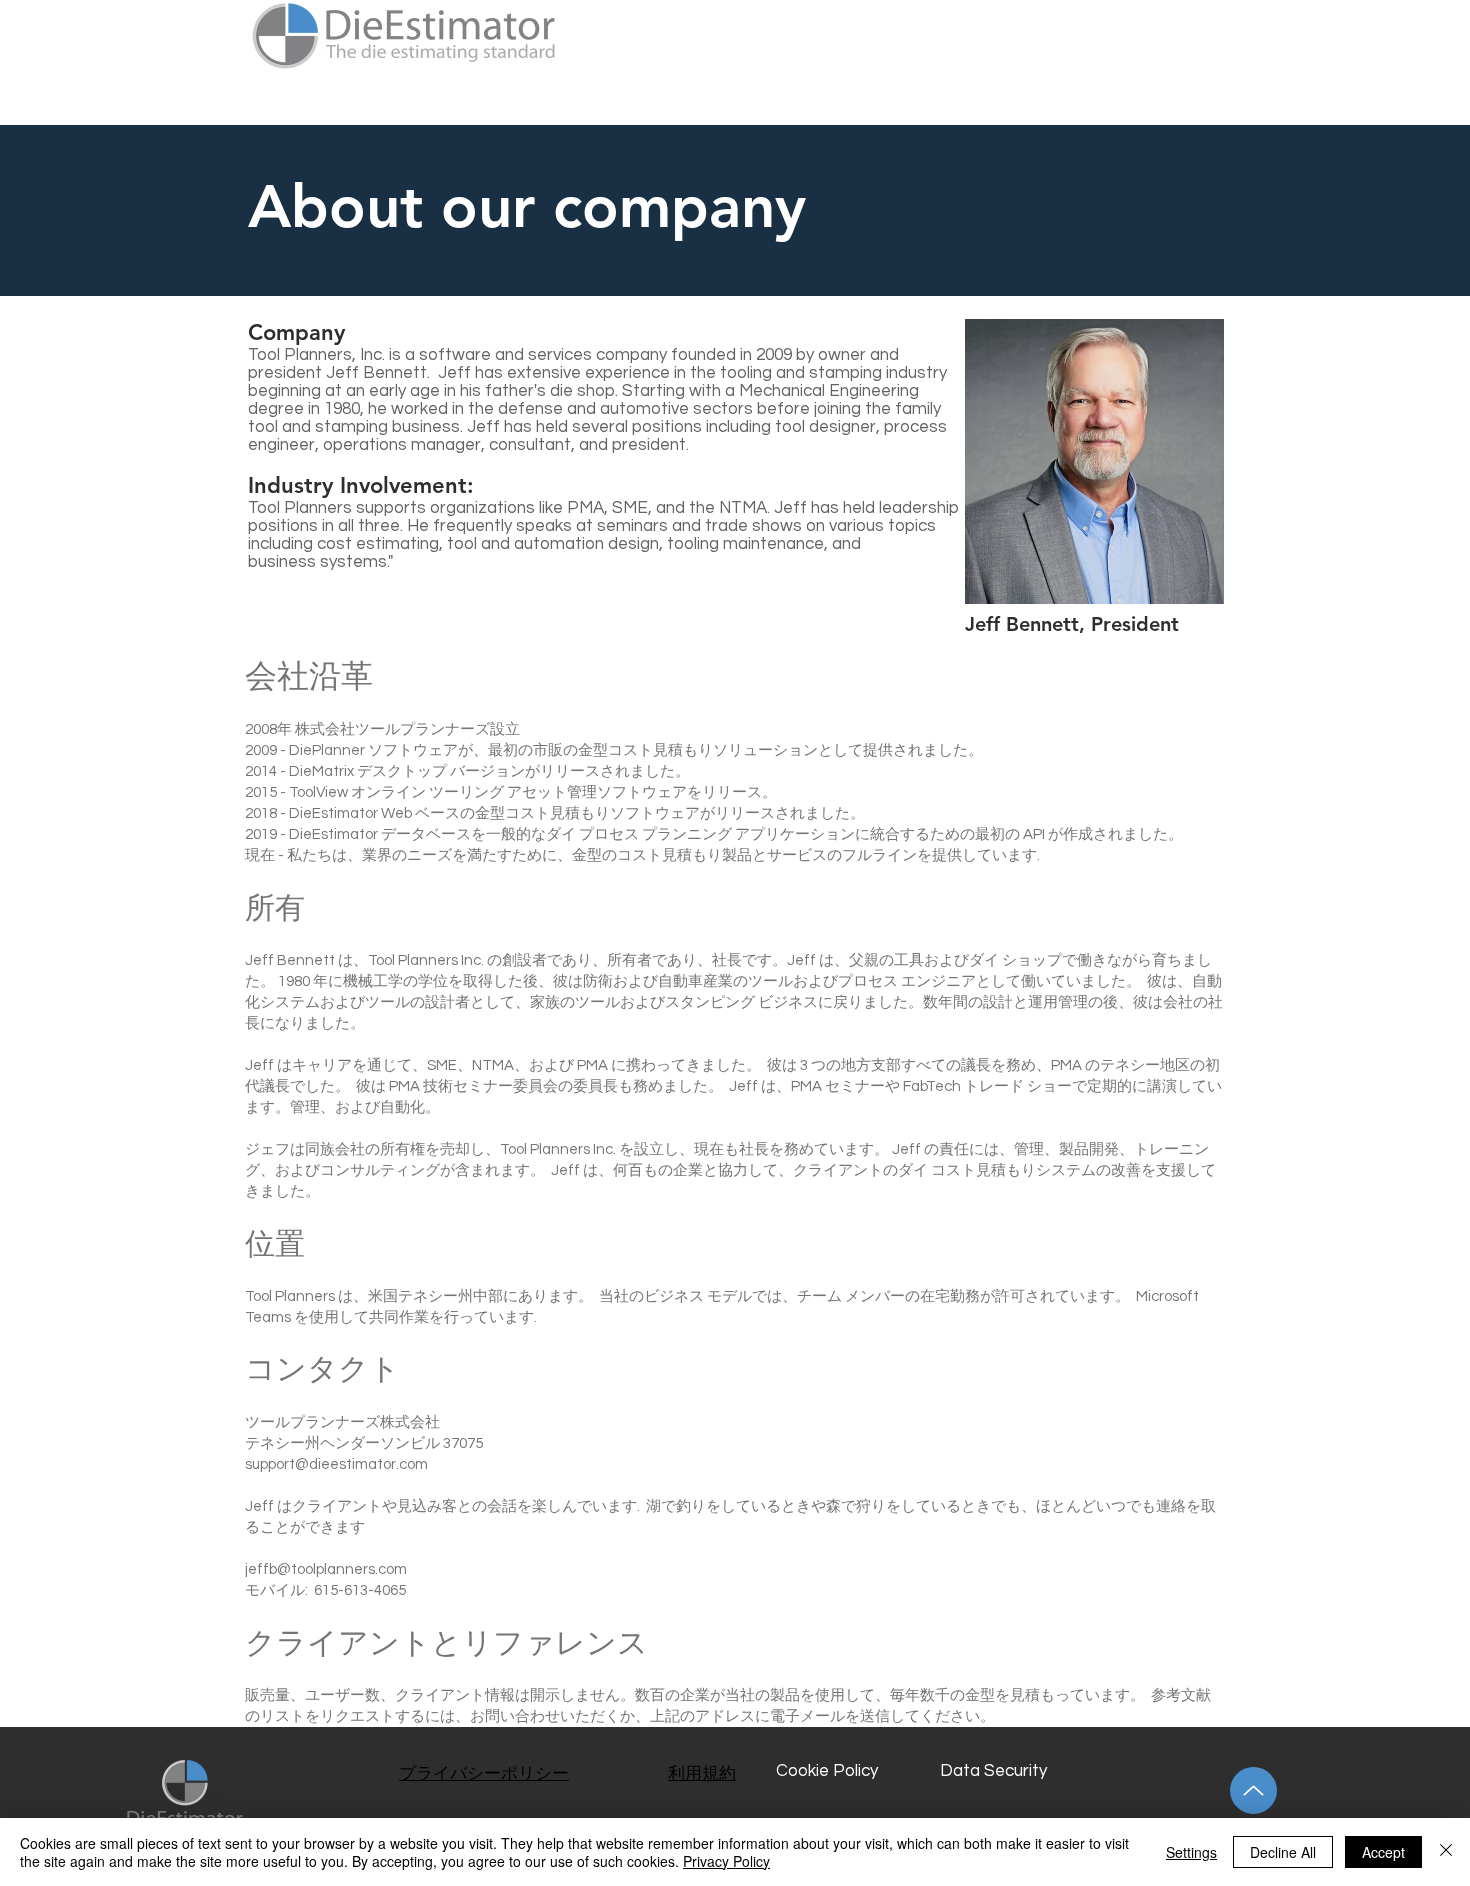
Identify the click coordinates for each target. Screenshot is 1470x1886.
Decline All (1283, 1852)
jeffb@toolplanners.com (326, 1569)
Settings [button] (1191, 1852)
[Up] (1253, 1790)
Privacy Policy (726, 1861)
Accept (1383, 1852)
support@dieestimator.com (336, 1464)
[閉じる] (1446, 1852)
